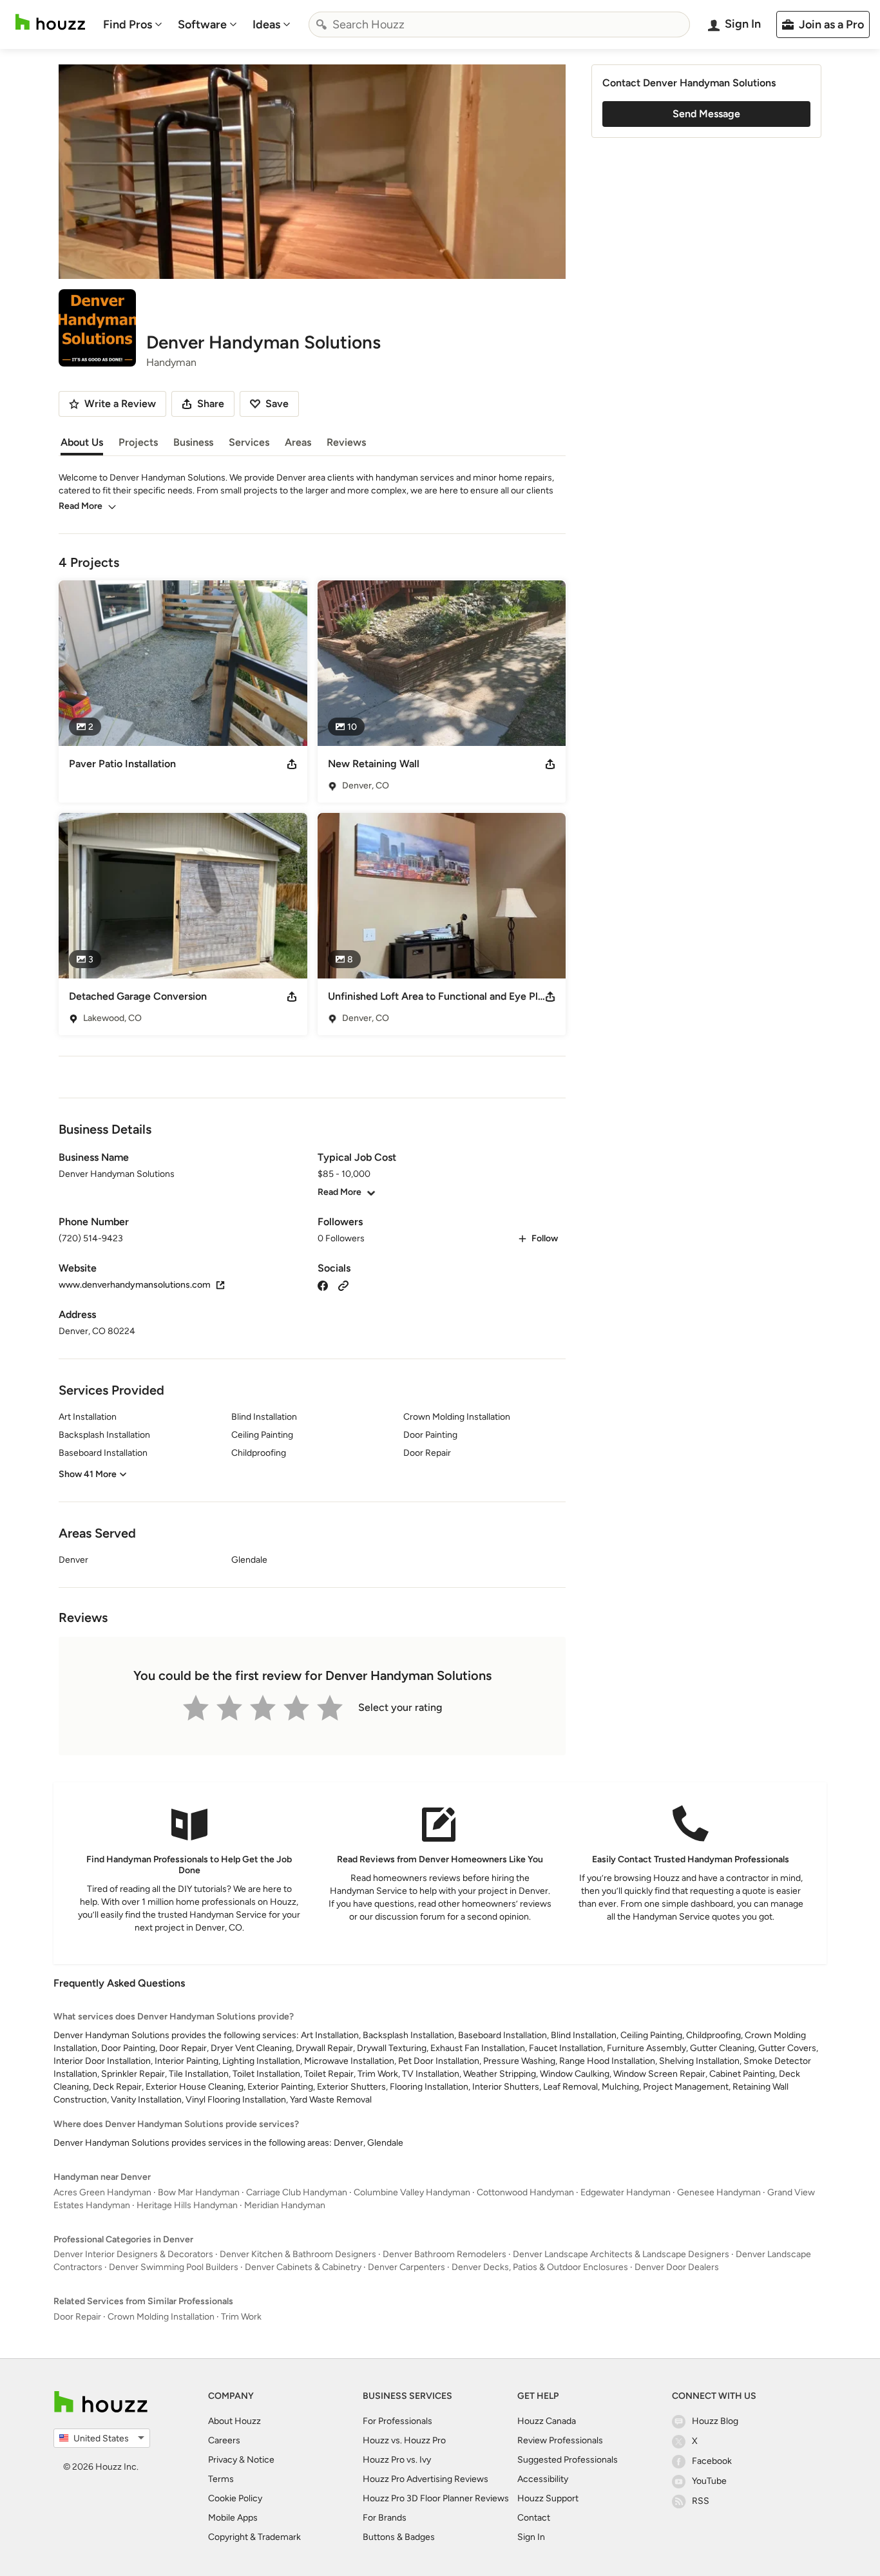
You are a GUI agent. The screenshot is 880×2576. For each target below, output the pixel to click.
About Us (82, 442)
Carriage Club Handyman (297, 2192)
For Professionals (397, 2421)
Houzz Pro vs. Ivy (397, 2460)
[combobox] (499, 24)
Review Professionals (560, 2440)
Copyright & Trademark (254, 2537)
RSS (701, 2501)
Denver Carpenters (407, 2267)
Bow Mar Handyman (199, 2192)
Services (249, 442)
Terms (221, 2479)
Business (193, 442)
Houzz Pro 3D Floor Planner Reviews (436, 2498)
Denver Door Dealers (677, 2267)
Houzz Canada (547, 2421)
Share (211, 404)
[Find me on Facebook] (323, 1285)
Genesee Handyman (719, 2192)
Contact (534, 2518)
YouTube (709, 2481)
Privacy (223, 2460)
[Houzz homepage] (50, 22)
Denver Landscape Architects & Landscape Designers (621, 2254)
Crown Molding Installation (161, 2317)
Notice (261, 2460)
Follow (545, 1238)
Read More (81, 506)
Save (277, 404)
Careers (224, 2440)
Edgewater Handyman (626, 2192)
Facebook (712, 2461)
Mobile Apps (233, 2518)
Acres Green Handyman (102, 2192)
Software (202, 24)
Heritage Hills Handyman (187, 2205)
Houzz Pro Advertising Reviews (426, 2479)
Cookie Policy (235, 2498)
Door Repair (77, 2317)
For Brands (385, 2518)
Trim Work (241, 2317)
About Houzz (234, 2421)
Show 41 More (88, 1474)
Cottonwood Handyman (525, 2192)
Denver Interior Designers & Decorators (133, 2254)
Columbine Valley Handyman (412, 2192)
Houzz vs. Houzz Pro (404, 2440)
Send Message (706, 114)
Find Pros (128, 24)
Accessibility (543, 2479)
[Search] (321, 24)
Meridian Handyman (285, 2205)
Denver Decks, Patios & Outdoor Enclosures (540, 2267)
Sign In (531, 2537)
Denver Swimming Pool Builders (174, 2267)
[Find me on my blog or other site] (343, 1285)
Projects (138, 442)
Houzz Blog (715, 2421)
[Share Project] (292, 764)
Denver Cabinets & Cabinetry (303, 2267)
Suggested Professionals (568, 2460)
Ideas (266, 24)
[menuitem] (133, 24)
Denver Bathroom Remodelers (445, 2254)
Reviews (346, 442)
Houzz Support (548, 2498)
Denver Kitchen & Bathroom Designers (298, 2254)
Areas (298, 442)
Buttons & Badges (399, 2537)
